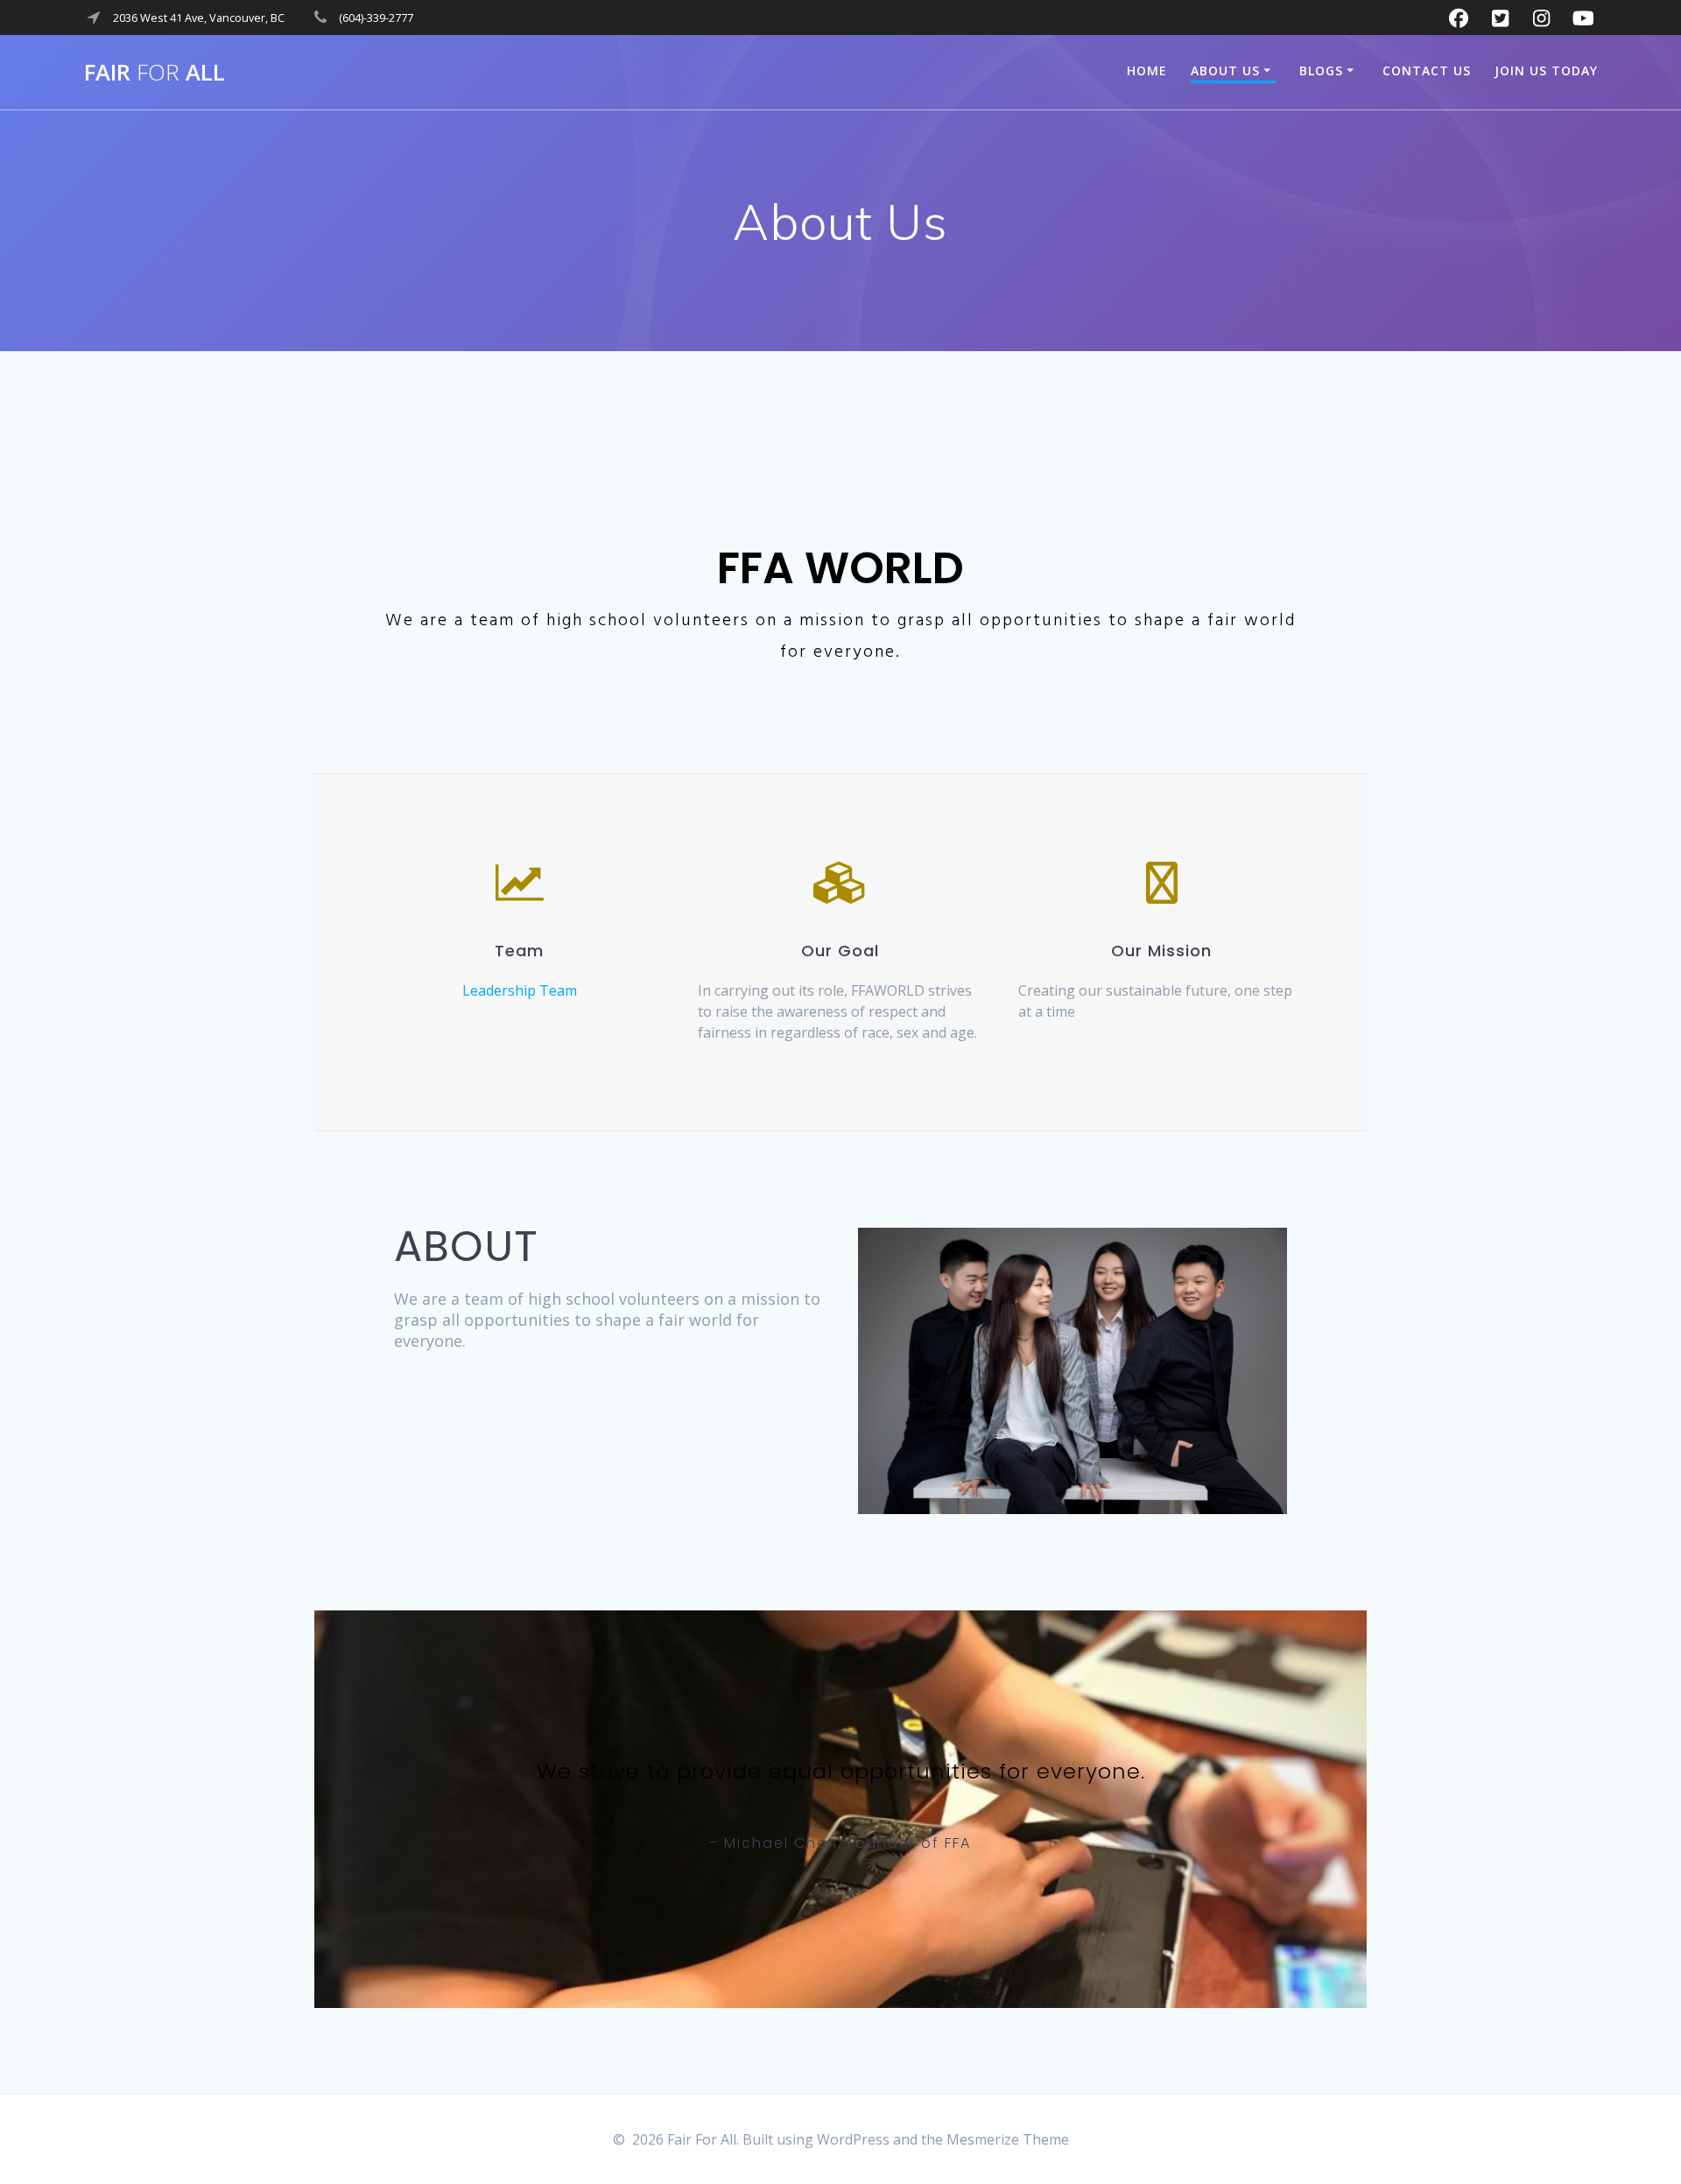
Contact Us (1427, 70)
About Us (1225, 70)
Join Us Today (1546, 70)
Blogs (1321, 70)
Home (1147, 70)
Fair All (155, 73)
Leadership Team (520, 990)
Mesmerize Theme (1008, 2139)
